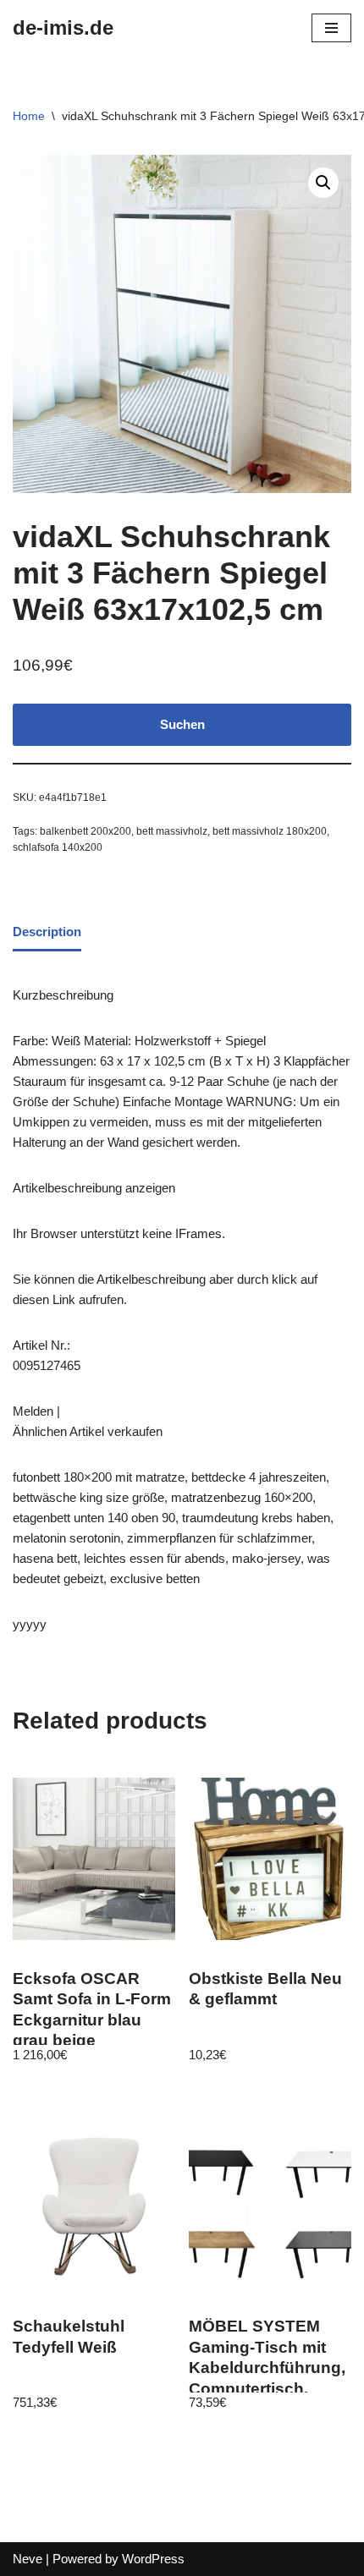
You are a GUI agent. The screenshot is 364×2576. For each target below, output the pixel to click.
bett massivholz (172, 831)
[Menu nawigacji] (331, 28)
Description (47, 932)
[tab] (47, 934)
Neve (28, 2559)
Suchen (182, 724)
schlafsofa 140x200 (58, 847)
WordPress (153, 2559)
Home (29, 116)
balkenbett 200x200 (85, 831)
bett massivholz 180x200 (270, 831)
